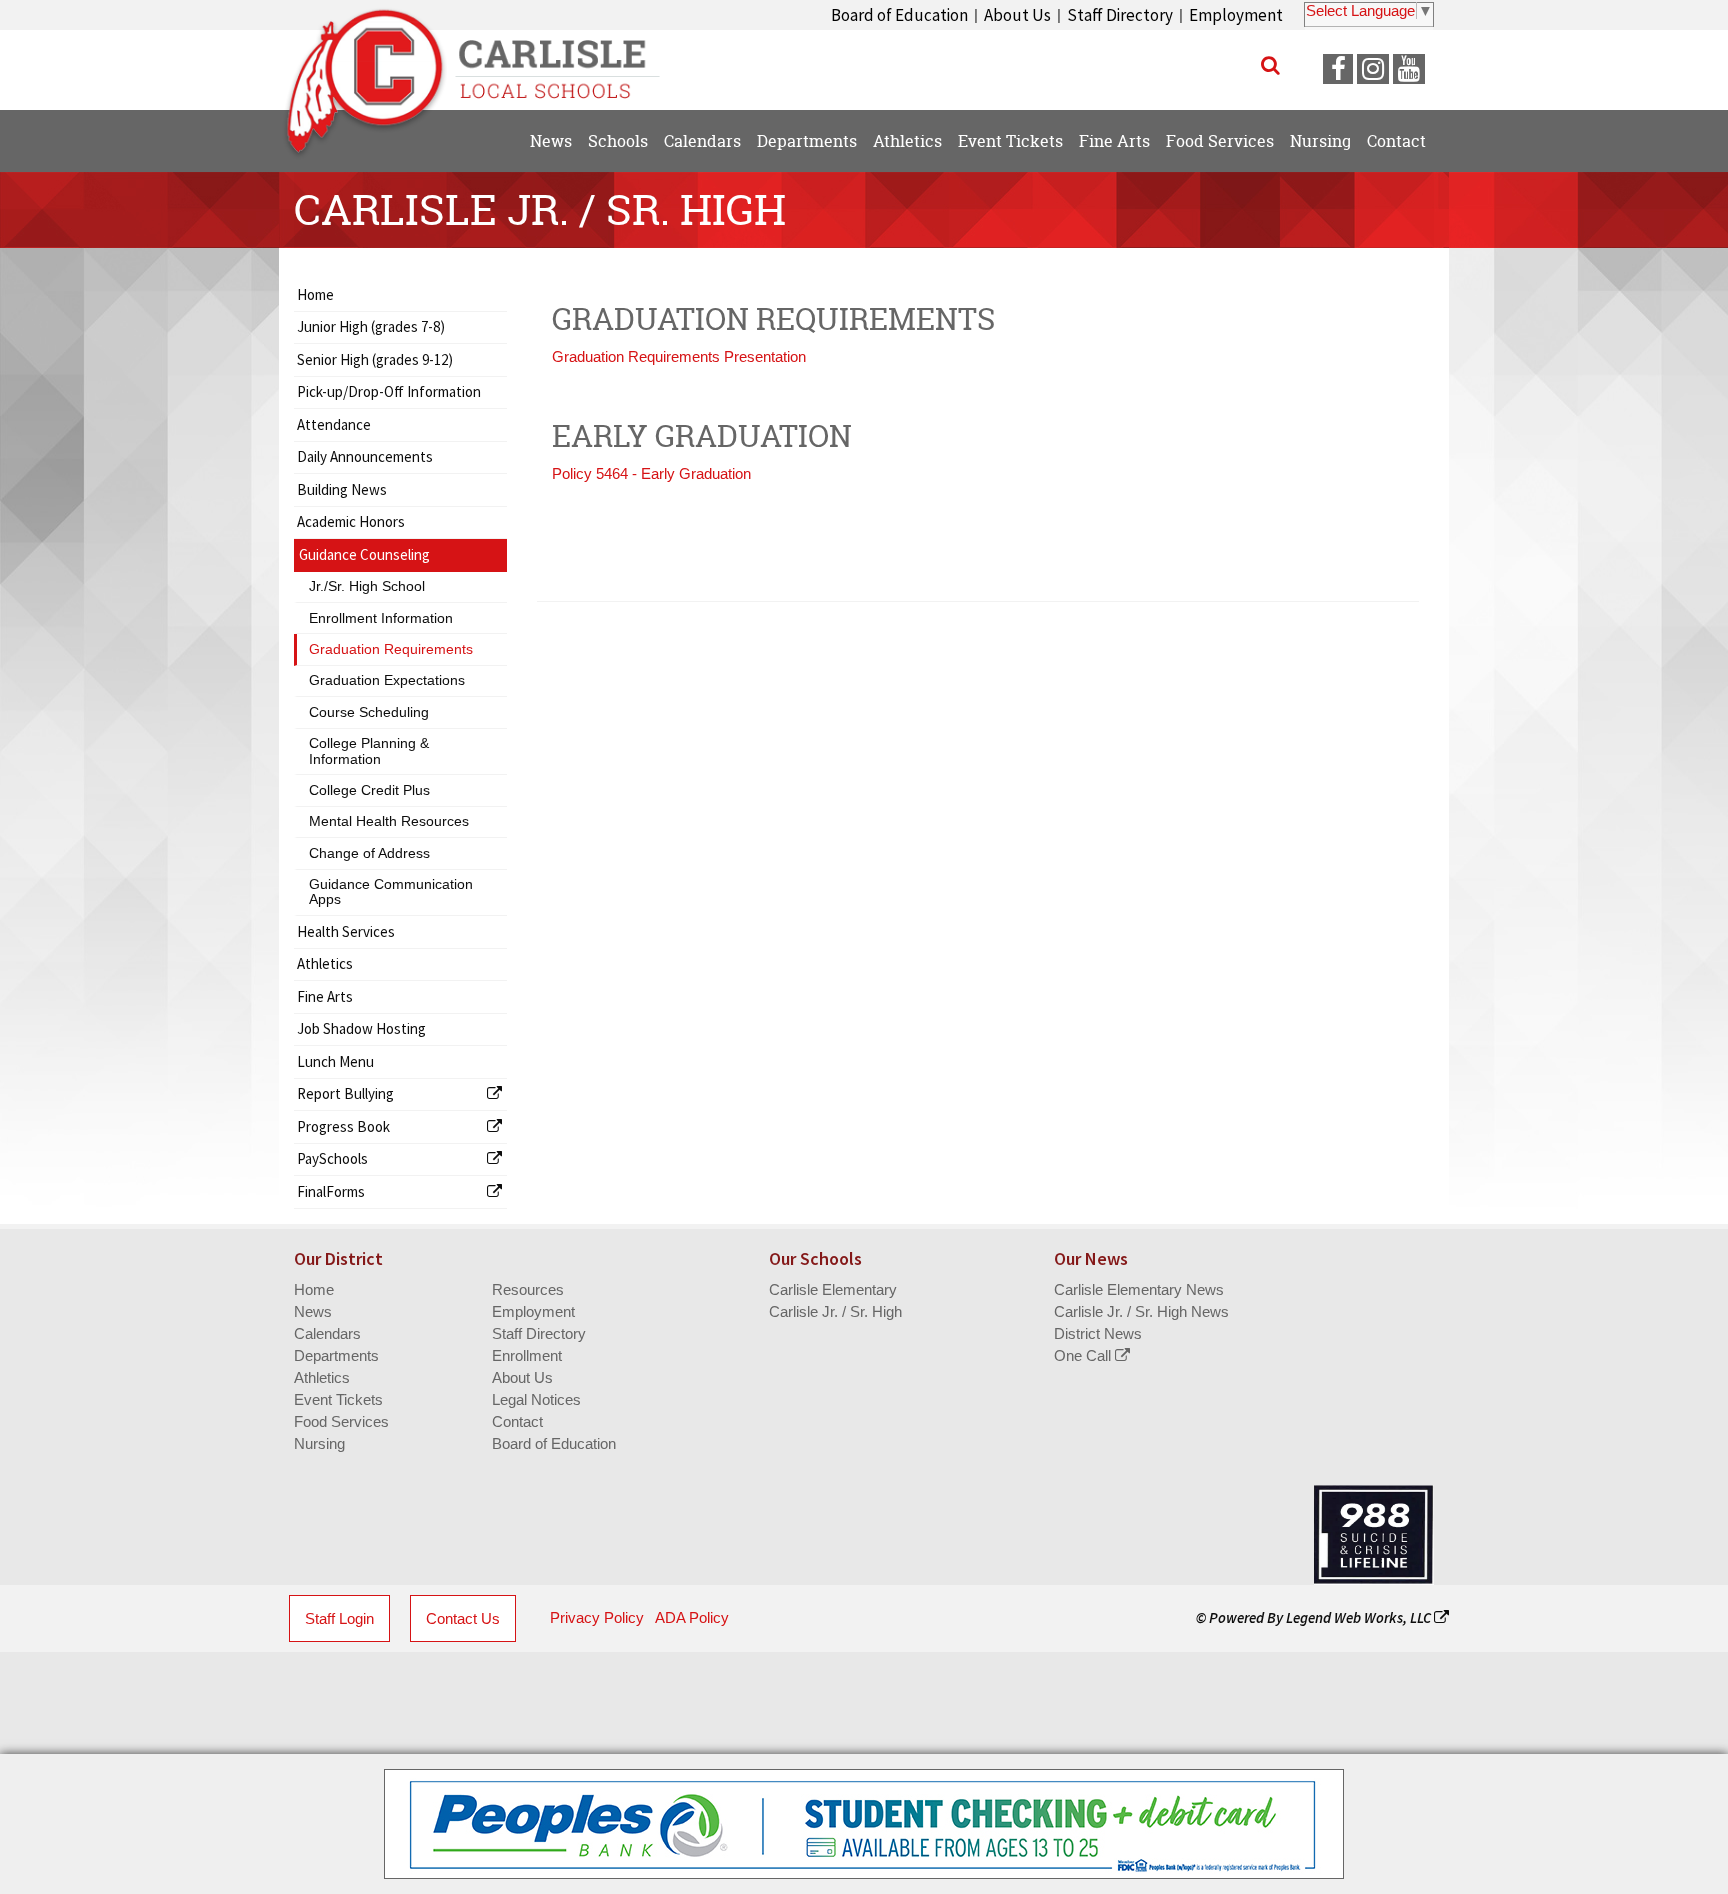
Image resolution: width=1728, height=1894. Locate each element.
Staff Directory (1120, 15)
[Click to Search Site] (1270, 65)
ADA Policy (692, 1617)
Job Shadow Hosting (361, 1028)
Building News (342, 489)
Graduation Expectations (387, 680)
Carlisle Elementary (833, 1289)
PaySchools (332, 1158)
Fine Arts (325, 996)
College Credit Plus (369, 790)
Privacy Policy (597, 1617)
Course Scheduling (369, 712)
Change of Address (369, 853)
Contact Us (463, 1618)
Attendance (334, 424)
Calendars (327, 1333)
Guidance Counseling (364, 554)
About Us (1017, 15)
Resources (528, 1289)
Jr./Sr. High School (367, 586)
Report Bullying (345, 1093)
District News (1098, 1333)
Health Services (346, 931)
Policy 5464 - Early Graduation (651, 473)
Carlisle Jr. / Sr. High (835, 1311)
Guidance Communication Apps (391, 891)
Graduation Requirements (391, 649)
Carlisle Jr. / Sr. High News (1141, 1311)
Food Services (341, 1421)
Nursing (319, 1443)
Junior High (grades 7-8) (371, 326)
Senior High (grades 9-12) (375, 359)
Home (315, 294)
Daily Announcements (365, 456)
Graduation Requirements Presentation (679, 356)
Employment (1236, 15)
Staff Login (339, 1618)
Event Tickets (338, 1399)
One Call (1084, 1355)
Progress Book (343, 1126)
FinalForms (331, 1191)
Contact (517, 1421)
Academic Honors (351, 521)
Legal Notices (536, 1399)
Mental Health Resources (389, 821)
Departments (336, 1355)
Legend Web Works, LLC (1360, 1617)
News (313, 1311)
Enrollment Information (381, 618)
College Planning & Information (369, 750)
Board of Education (899, 15)
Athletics (325, 963)
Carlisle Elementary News (1139, 1289)
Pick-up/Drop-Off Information (389, 391)
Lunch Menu (335, 1061)
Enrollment (527, 1355)
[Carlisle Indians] (484, 60)
